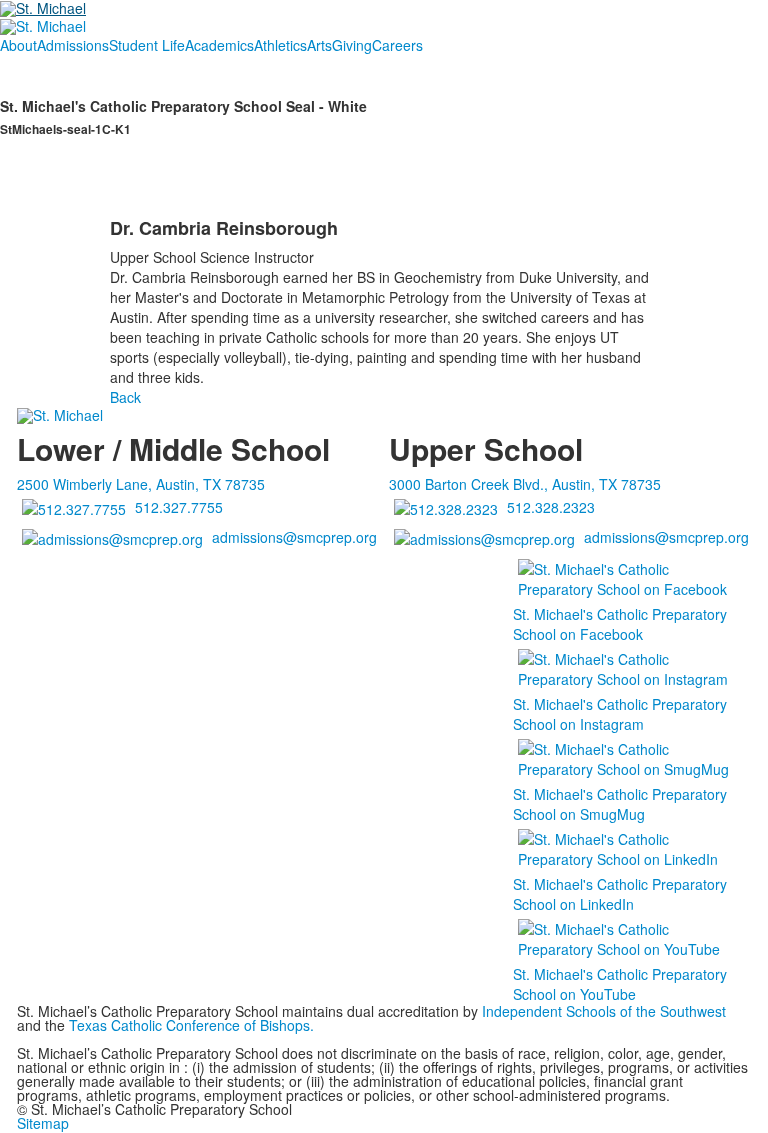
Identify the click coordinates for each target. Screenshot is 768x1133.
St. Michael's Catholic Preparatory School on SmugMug (620, 804)
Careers (397, 45)
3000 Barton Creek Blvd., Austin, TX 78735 (525, 484)
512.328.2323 (551, 507)
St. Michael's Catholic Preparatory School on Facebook (620, 624)
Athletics (280, 45)
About (18, 45)
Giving (352, 45)
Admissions (73, 45)
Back (125, 397)
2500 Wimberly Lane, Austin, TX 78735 (141, 484)
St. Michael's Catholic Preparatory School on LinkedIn (620, 894)
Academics (219, 45)
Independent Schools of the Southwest (604, 1011)
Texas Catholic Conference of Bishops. (193, 1025)
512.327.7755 (179, 507)
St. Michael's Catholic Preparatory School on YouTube (620, 984)
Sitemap (43, 1123)
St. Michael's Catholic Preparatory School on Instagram (620, 714)
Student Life (147, 45)
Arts (319, 45)
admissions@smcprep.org (294, 537)
